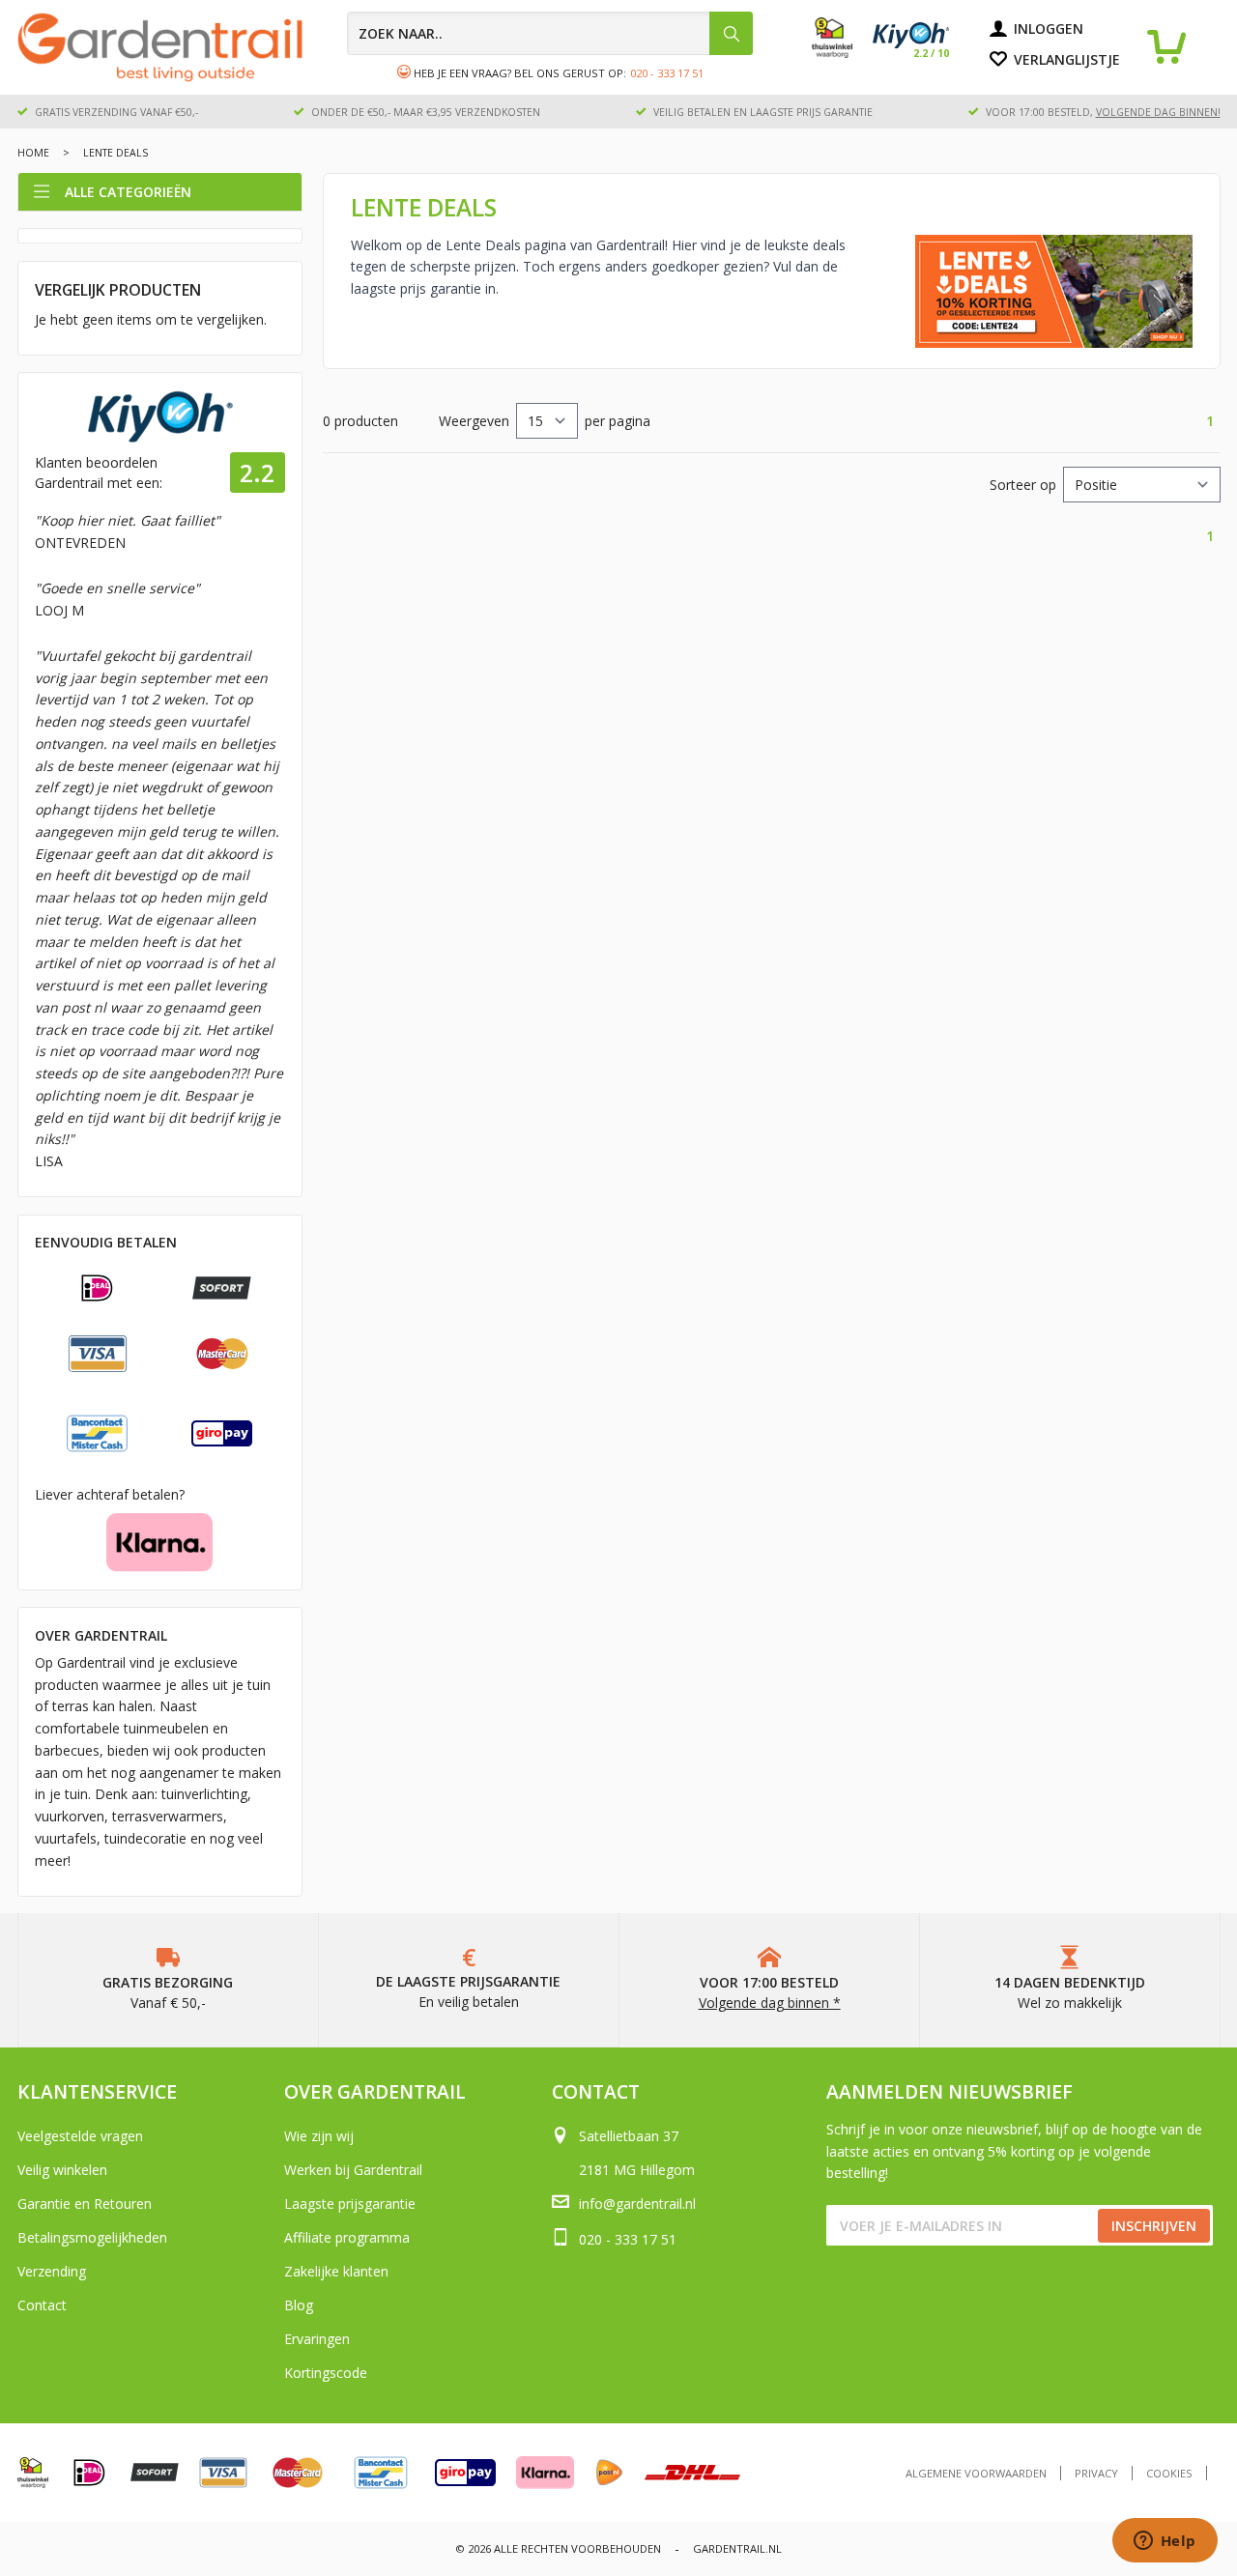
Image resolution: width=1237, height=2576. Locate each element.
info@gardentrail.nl (637, 2204)
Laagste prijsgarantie (350, 2204)
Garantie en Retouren (85, 2204)
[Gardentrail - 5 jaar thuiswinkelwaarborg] (842, 53)
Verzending (52, 2271)
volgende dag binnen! (1158, 112)
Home (33, 153)
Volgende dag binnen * (770, 2003)
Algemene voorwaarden (976, 2473)
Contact (42, 2305)
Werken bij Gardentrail (353, 2170)
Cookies (1169, 2473)
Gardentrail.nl (737, 2548)
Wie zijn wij (319, 2136)
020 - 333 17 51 (667, 73)
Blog (299, 2305)
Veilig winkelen (62, 2170)
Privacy (1096, 2473)
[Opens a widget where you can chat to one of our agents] (1165, 2542)
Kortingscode (326, 2373)
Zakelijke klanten (336, 2271)
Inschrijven (1154, 2226)
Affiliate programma (347, 2237)
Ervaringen (317, 2339)
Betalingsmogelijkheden (92, 2237)
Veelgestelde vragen (80, 2136)
